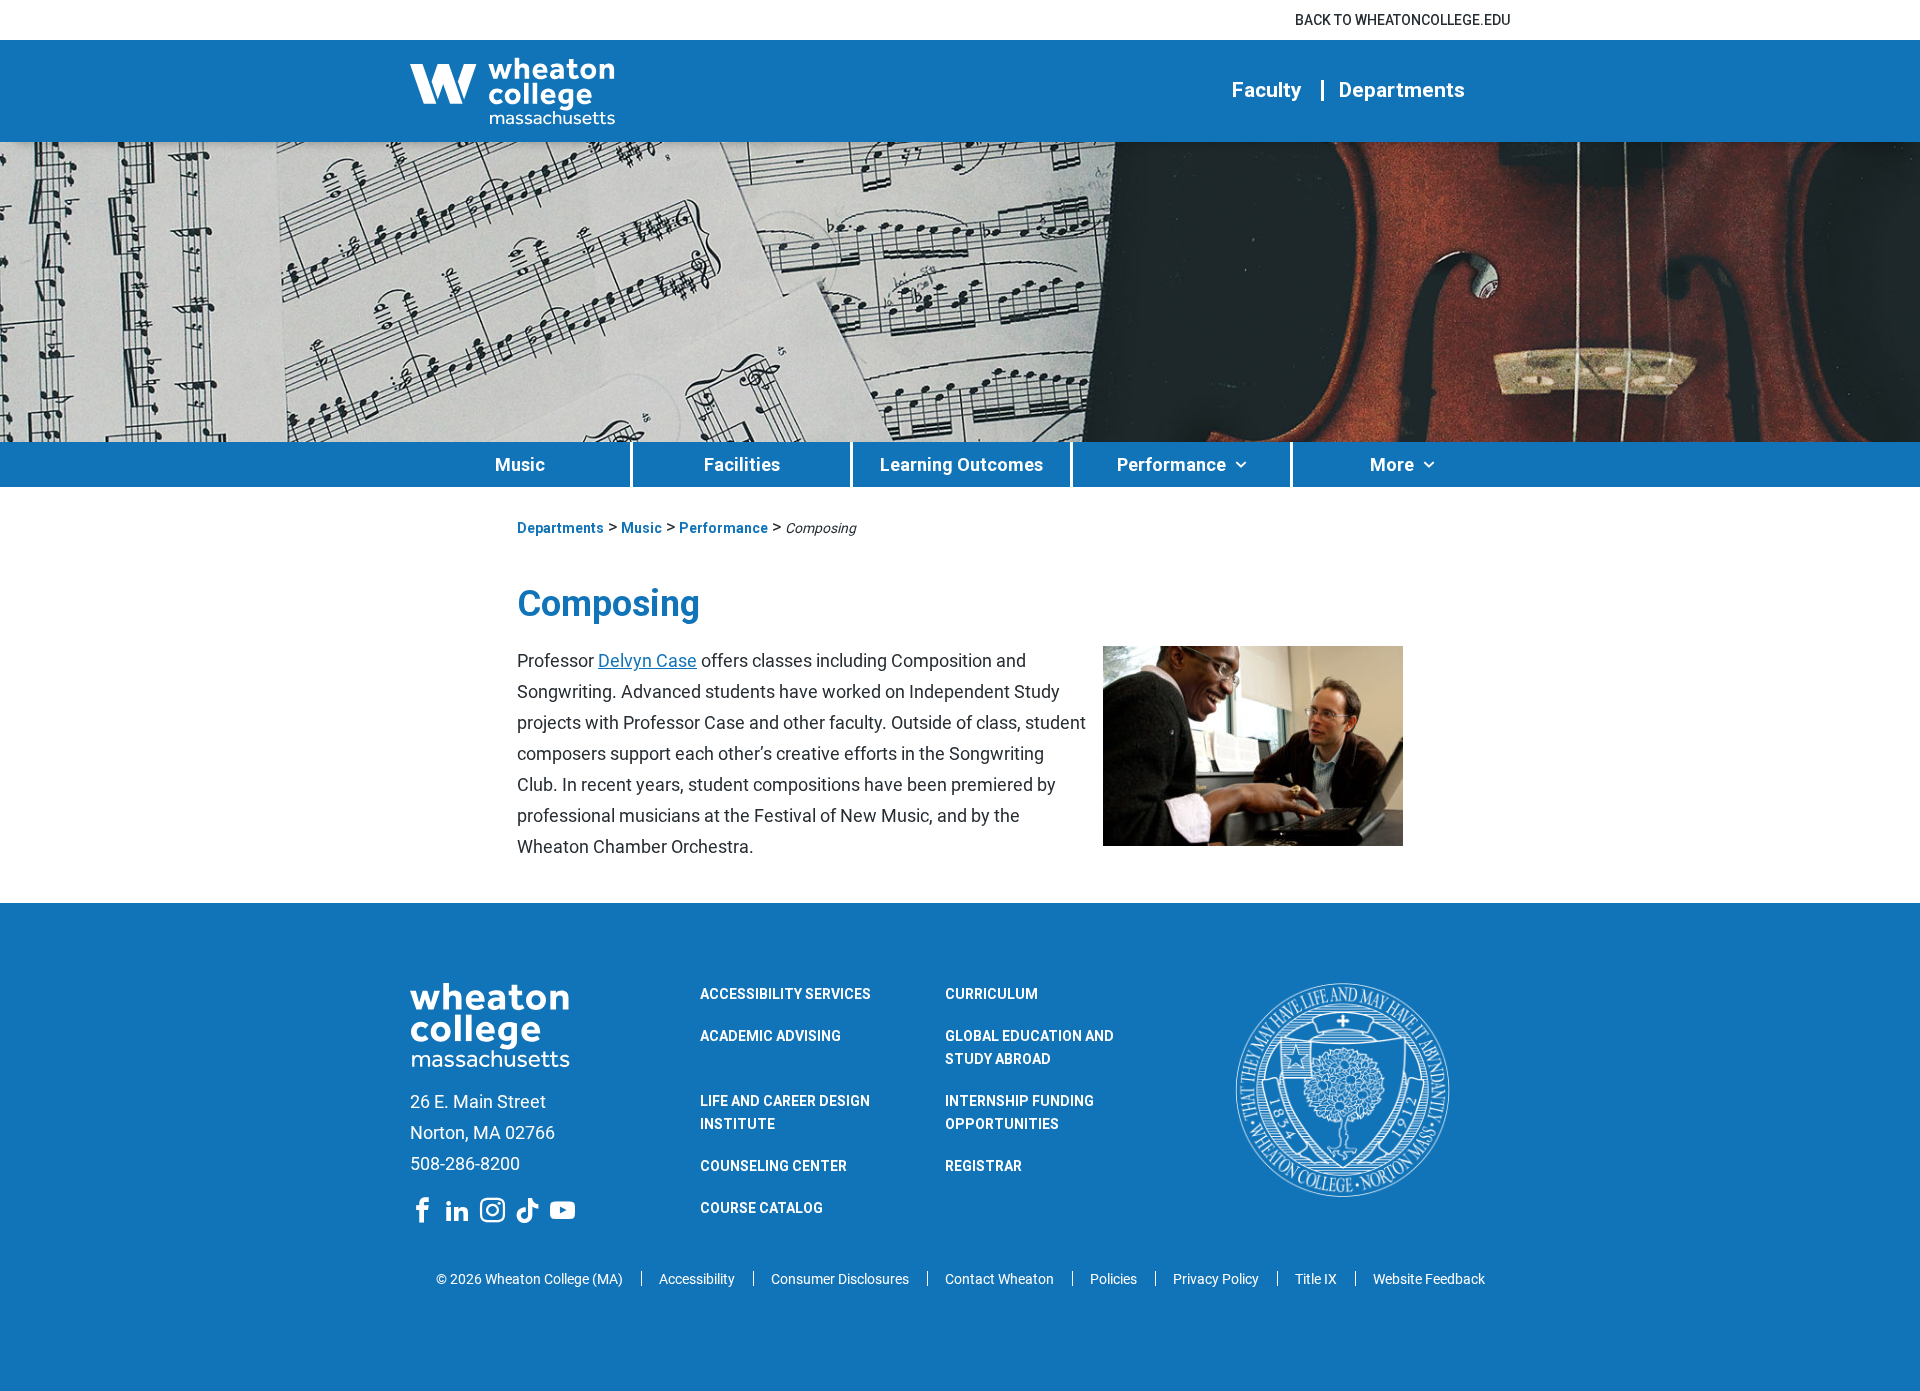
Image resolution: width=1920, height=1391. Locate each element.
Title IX (1316, 1279)
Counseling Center (773, 1166)
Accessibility (697, 1279)
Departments (1402, 90)
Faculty (1267, 90)
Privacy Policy (1216, 1279)
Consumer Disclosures (840, 1279)
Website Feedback (1429, 1279)
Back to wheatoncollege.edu (1402, 20)
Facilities (742, 464)
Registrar (983, 1166)
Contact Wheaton (999, 1279)
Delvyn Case (647, 660)
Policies (1113, 1279)
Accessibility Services (785, 994)
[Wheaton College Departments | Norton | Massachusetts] (575, 91)
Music (520, 464)
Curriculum (991, 994)
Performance (1171, 464)
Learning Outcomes (961, 464)
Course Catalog (761, 1208)
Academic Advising (770, 1036)
